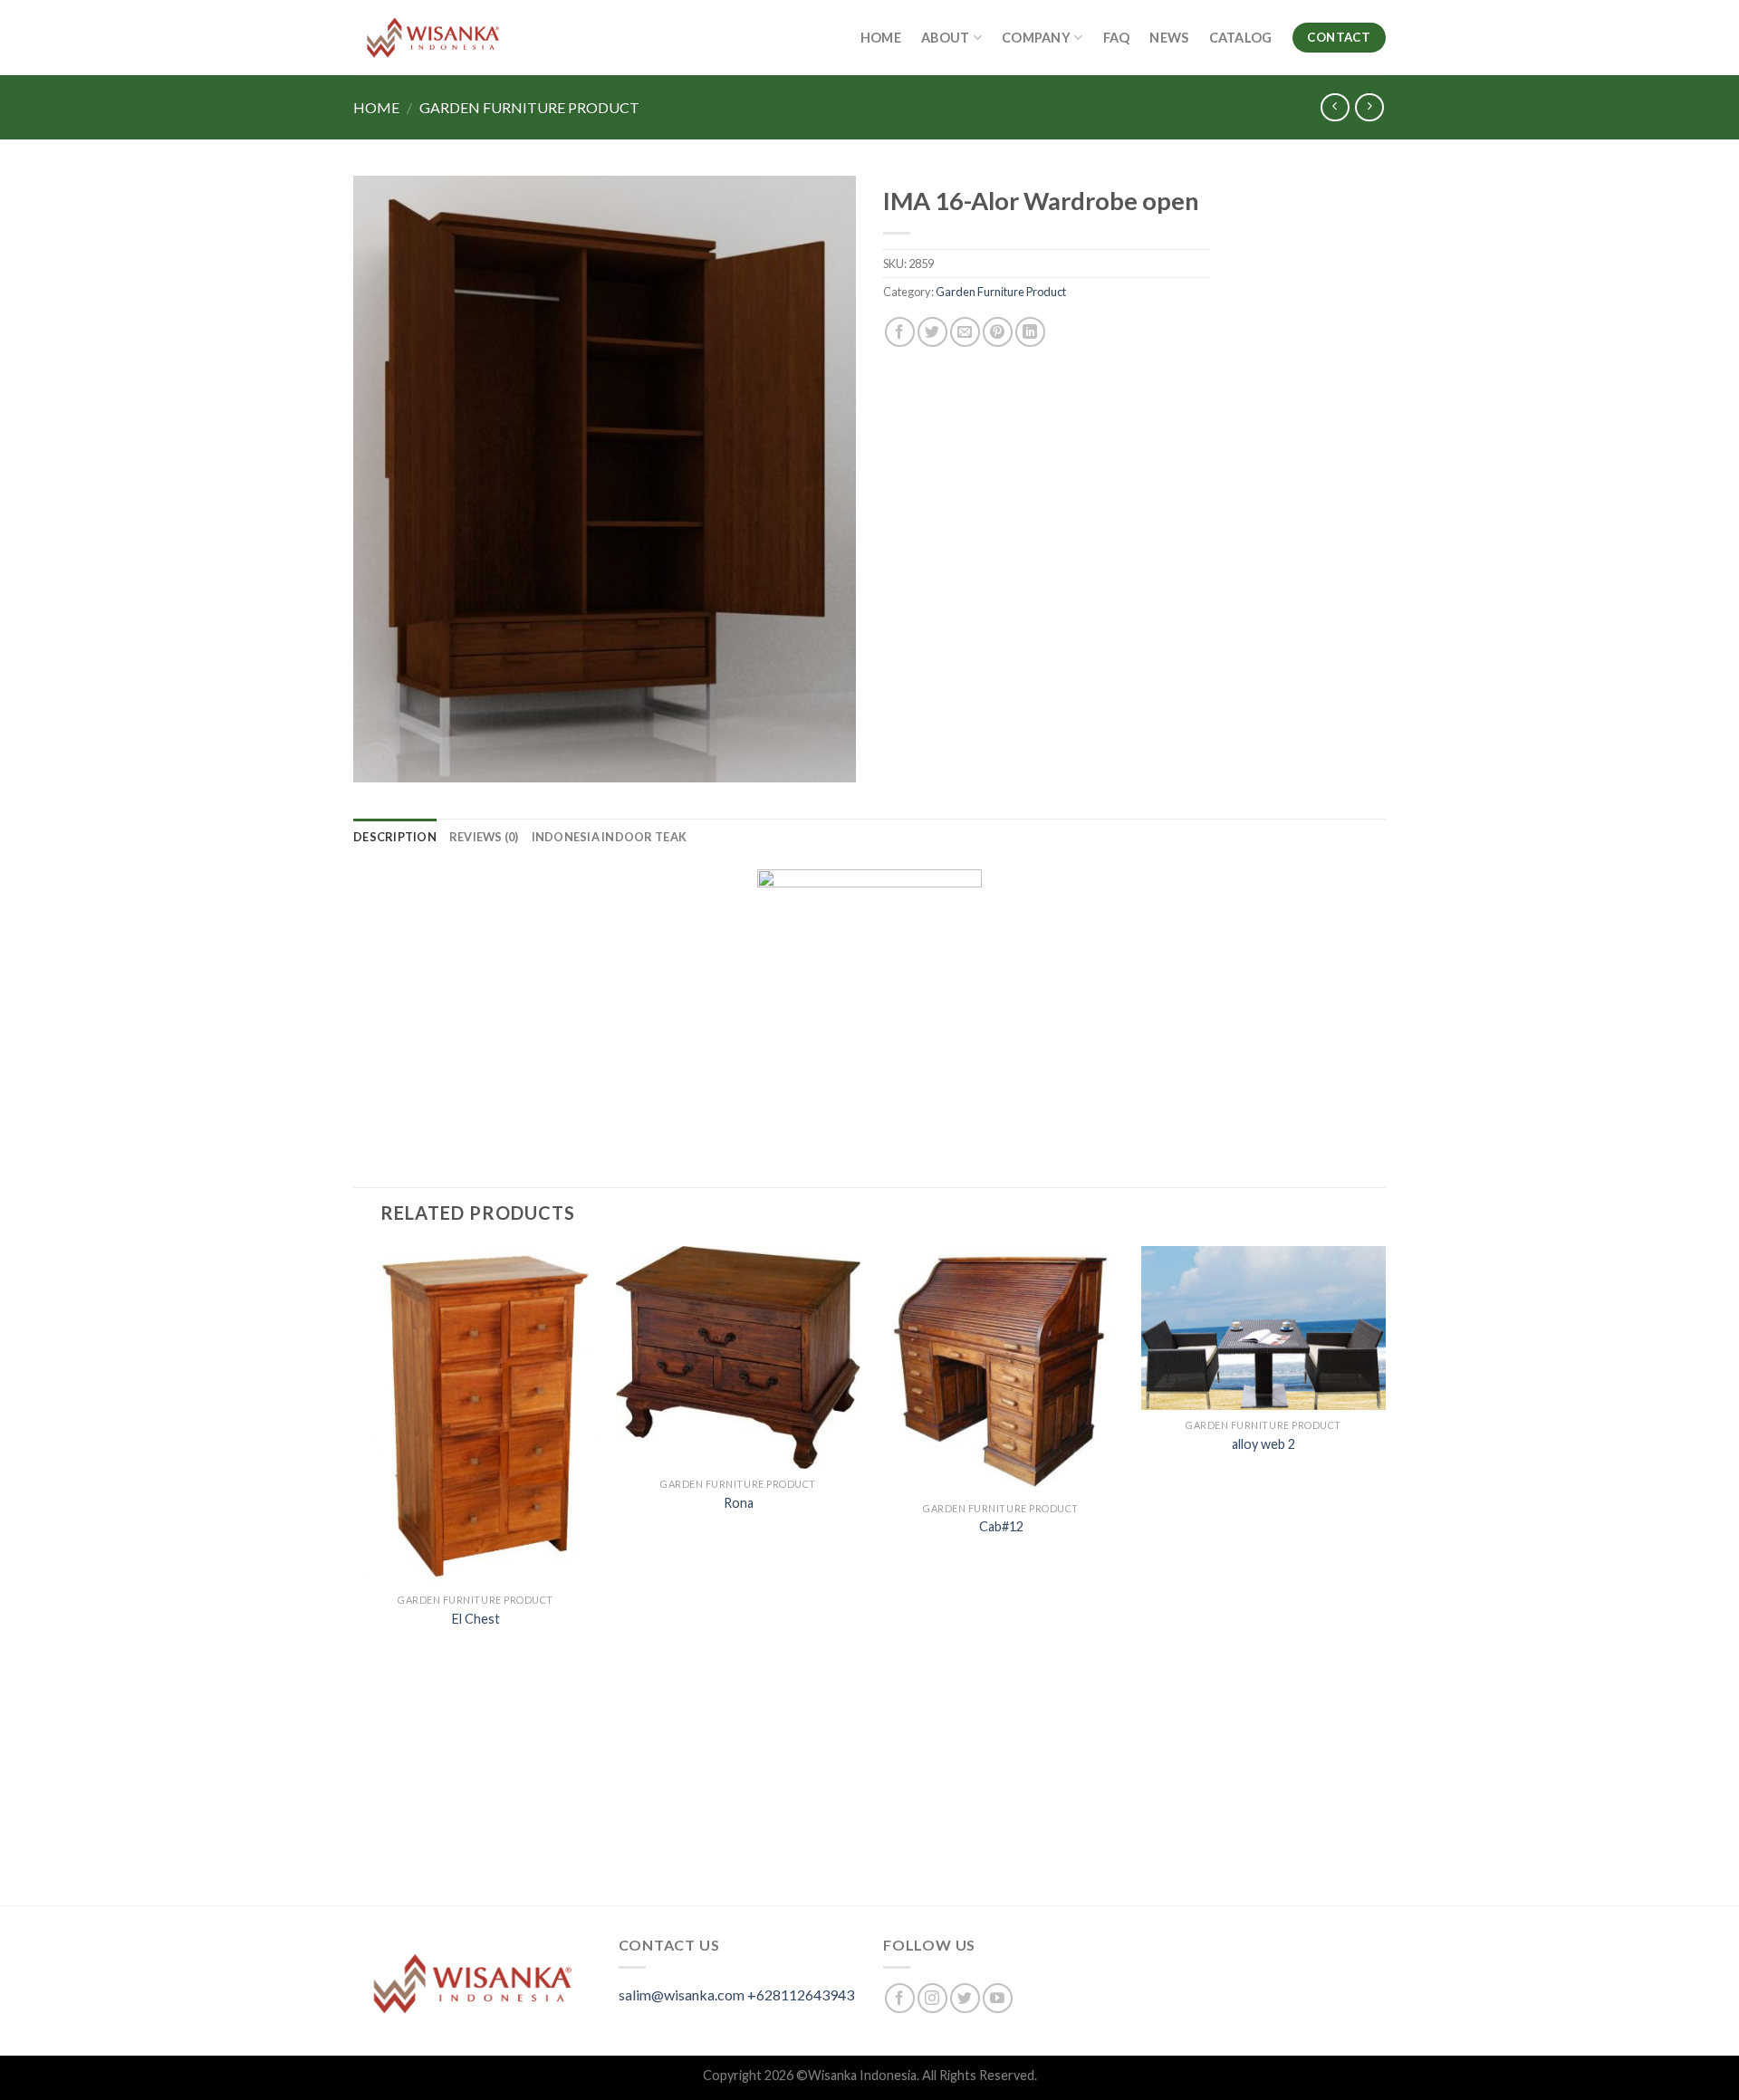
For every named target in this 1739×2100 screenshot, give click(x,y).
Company (1036, 38)
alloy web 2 (1263, 1444)
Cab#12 (1001, 1526)
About (945, 38)
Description (395, 837)
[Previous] (354, 1574)
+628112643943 (801, 1995)
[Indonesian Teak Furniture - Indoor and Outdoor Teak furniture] (433, 38)
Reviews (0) (484, 837)
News (1169, 38)
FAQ (1117, 38)
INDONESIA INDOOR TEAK (609, 837)
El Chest (476, 1619)
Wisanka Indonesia (862, 2075)
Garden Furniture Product (529, 107)
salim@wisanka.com (682, 1995)
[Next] (1385, 1574)
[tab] (395, 837)
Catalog (1241, 38)
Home (881, 38)
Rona (739, 1503)
